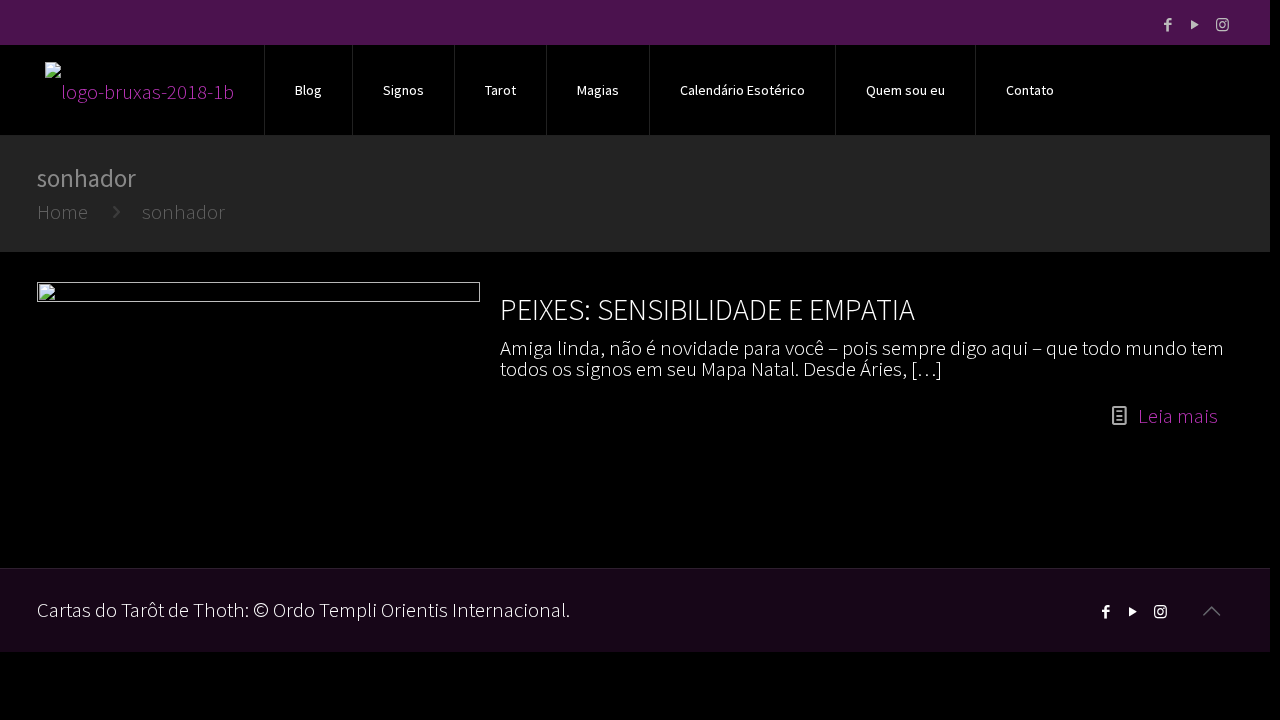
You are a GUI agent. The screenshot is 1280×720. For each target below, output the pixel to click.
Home (62, 211)
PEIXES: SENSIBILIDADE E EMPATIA (707, 309)
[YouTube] (1195, 24)
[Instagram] (1222, 24)
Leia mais (1178, 415)
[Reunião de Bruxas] (139, 90)
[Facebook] (1168, 24)
